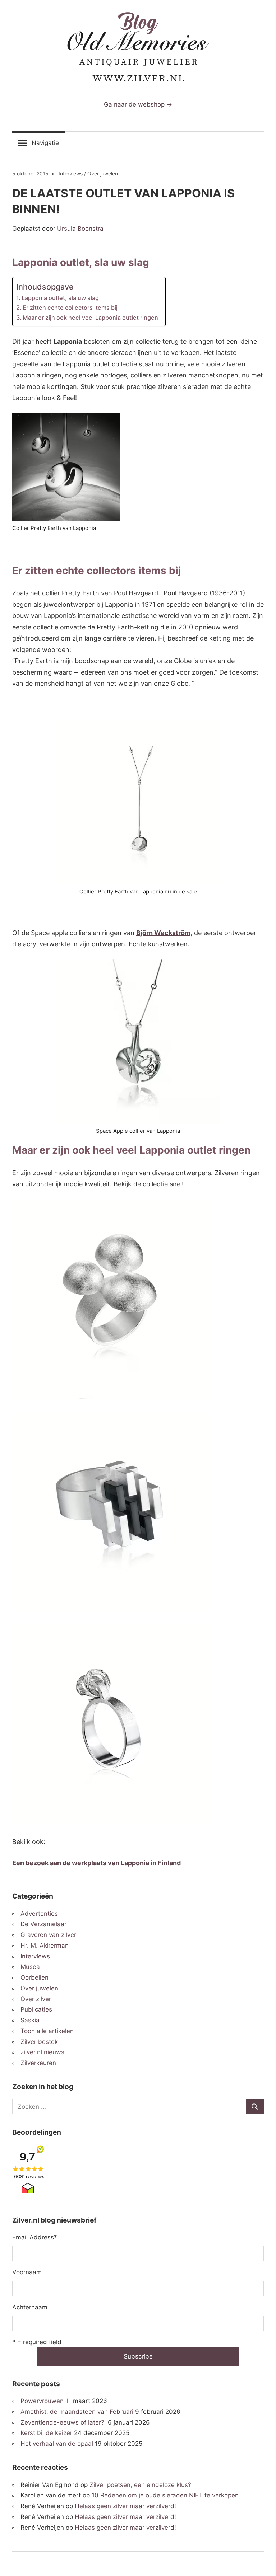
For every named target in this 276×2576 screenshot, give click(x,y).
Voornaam (27, 2272)
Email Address (35, 2237)
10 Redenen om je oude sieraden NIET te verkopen (165, 2495)
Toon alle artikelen (47, 2031)
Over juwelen (103, 173)
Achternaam (30, 2307)
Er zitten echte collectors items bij (70, 308)
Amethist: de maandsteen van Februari (77, 2412)
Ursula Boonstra (80, 229)
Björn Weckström (163, 933)
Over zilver (36, 1999)
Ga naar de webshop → (138, 104)
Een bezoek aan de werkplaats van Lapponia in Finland (96, 1863)
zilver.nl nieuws (42, 2052)
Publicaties (36, 2009)
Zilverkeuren (38, 2063)
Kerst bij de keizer (46, 2433)
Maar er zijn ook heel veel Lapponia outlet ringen (90, 318)
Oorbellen (34, 1977)
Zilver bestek (39, 2042)
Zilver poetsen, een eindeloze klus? (140, 2485)
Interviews (71, 173)
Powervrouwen (42, 2401)
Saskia (30, 2020)
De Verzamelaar (43, 1924)
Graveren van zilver (48, 1935)
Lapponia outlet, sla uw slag (60, 298)
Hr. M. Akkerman (45, 1946)
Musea (30, 1967)
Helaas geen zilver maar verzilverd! (125, 2506)
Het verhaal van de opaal (57, 2444)
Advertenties (39, 1914)
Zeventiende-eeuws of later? (63, 2422)
